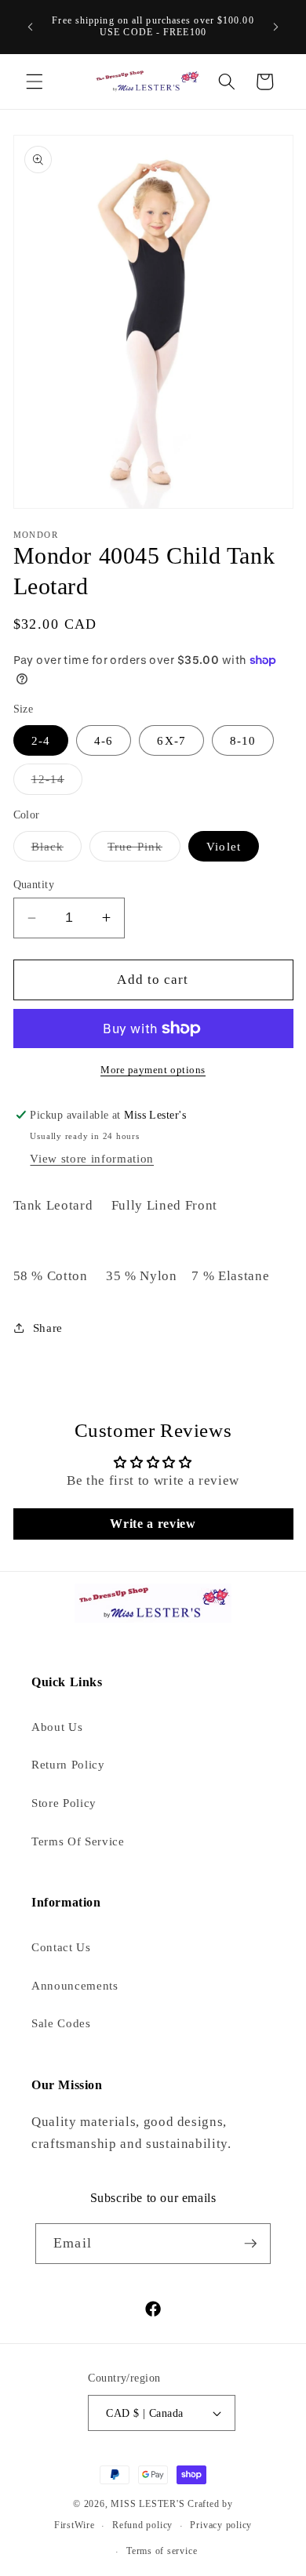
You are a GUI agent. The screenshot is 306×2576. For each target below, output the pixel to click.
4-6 (104, 740)
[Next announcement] (276, 27)
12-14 (57, 783)
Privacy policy (221, 2525)
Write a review (153, 1524)
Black (57, 850)
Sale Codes (61, 2023)
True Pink (144, 850)
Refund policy (142, 2525)
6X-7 (171, 740)
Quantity (34, 884)
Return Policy (68, 1764)
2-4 (41, 740)
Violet (224, 846)
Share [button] (48, 1328)
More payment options (153, 1070)
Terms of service (162, 2551)
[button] (35, 82)
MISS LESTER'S (149, 2504)
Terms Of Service (78, 1841)
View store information (92, 1158)
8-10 (243, 740)
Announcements (75, 1985)
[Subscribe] (250, 2244)
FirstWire (75, 2526)
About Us (57, 1727)
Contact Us (61, 1947)
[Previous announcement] (31, 27)
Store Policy (64, 1803)
